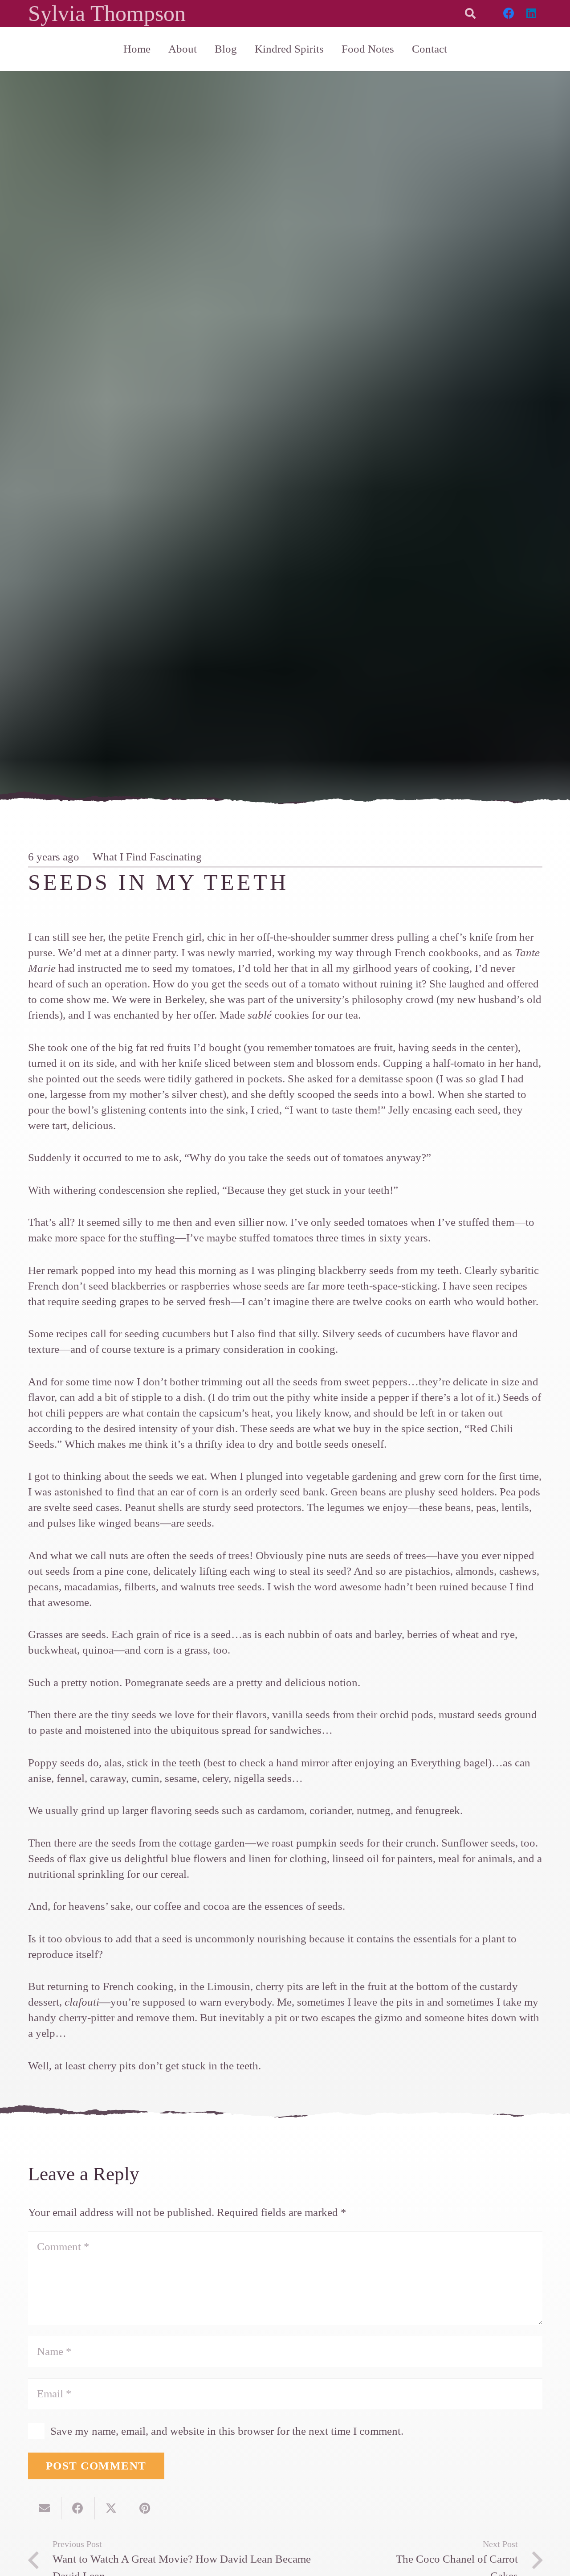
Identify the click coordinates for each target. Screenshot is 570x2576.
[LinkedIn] (531, 13)
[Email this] (45, 2508)
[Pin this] (145, 2508)
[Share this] (78, 2508)
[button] (470, 13)
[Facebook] (509, 13)
